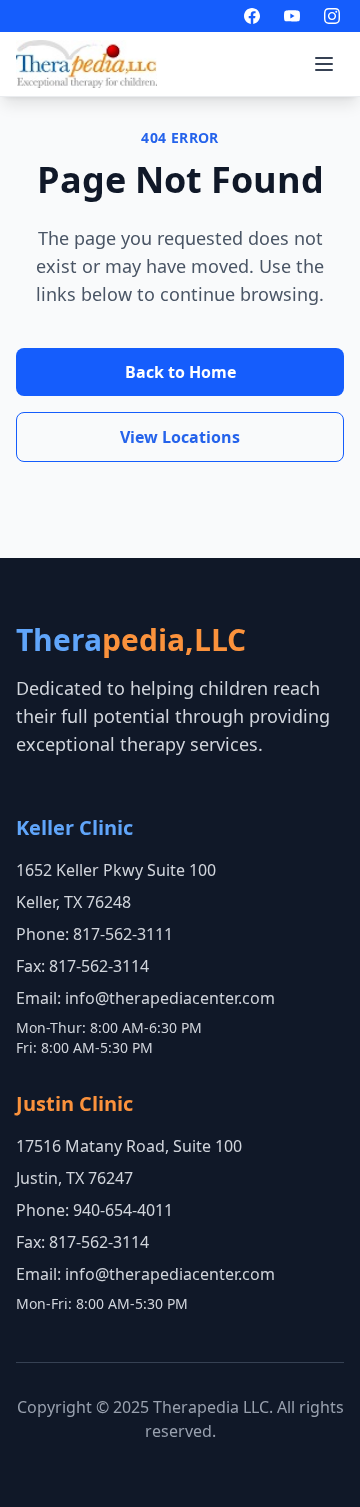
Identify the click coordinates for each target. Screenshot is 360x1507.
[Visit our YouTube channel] (292, 16)
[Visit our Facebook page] (252, 16)
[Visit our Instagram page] (332, 16)
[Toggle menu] (324, 64)
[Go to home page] (86, 64)
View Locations (180, 437)
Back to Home (180, 372)
